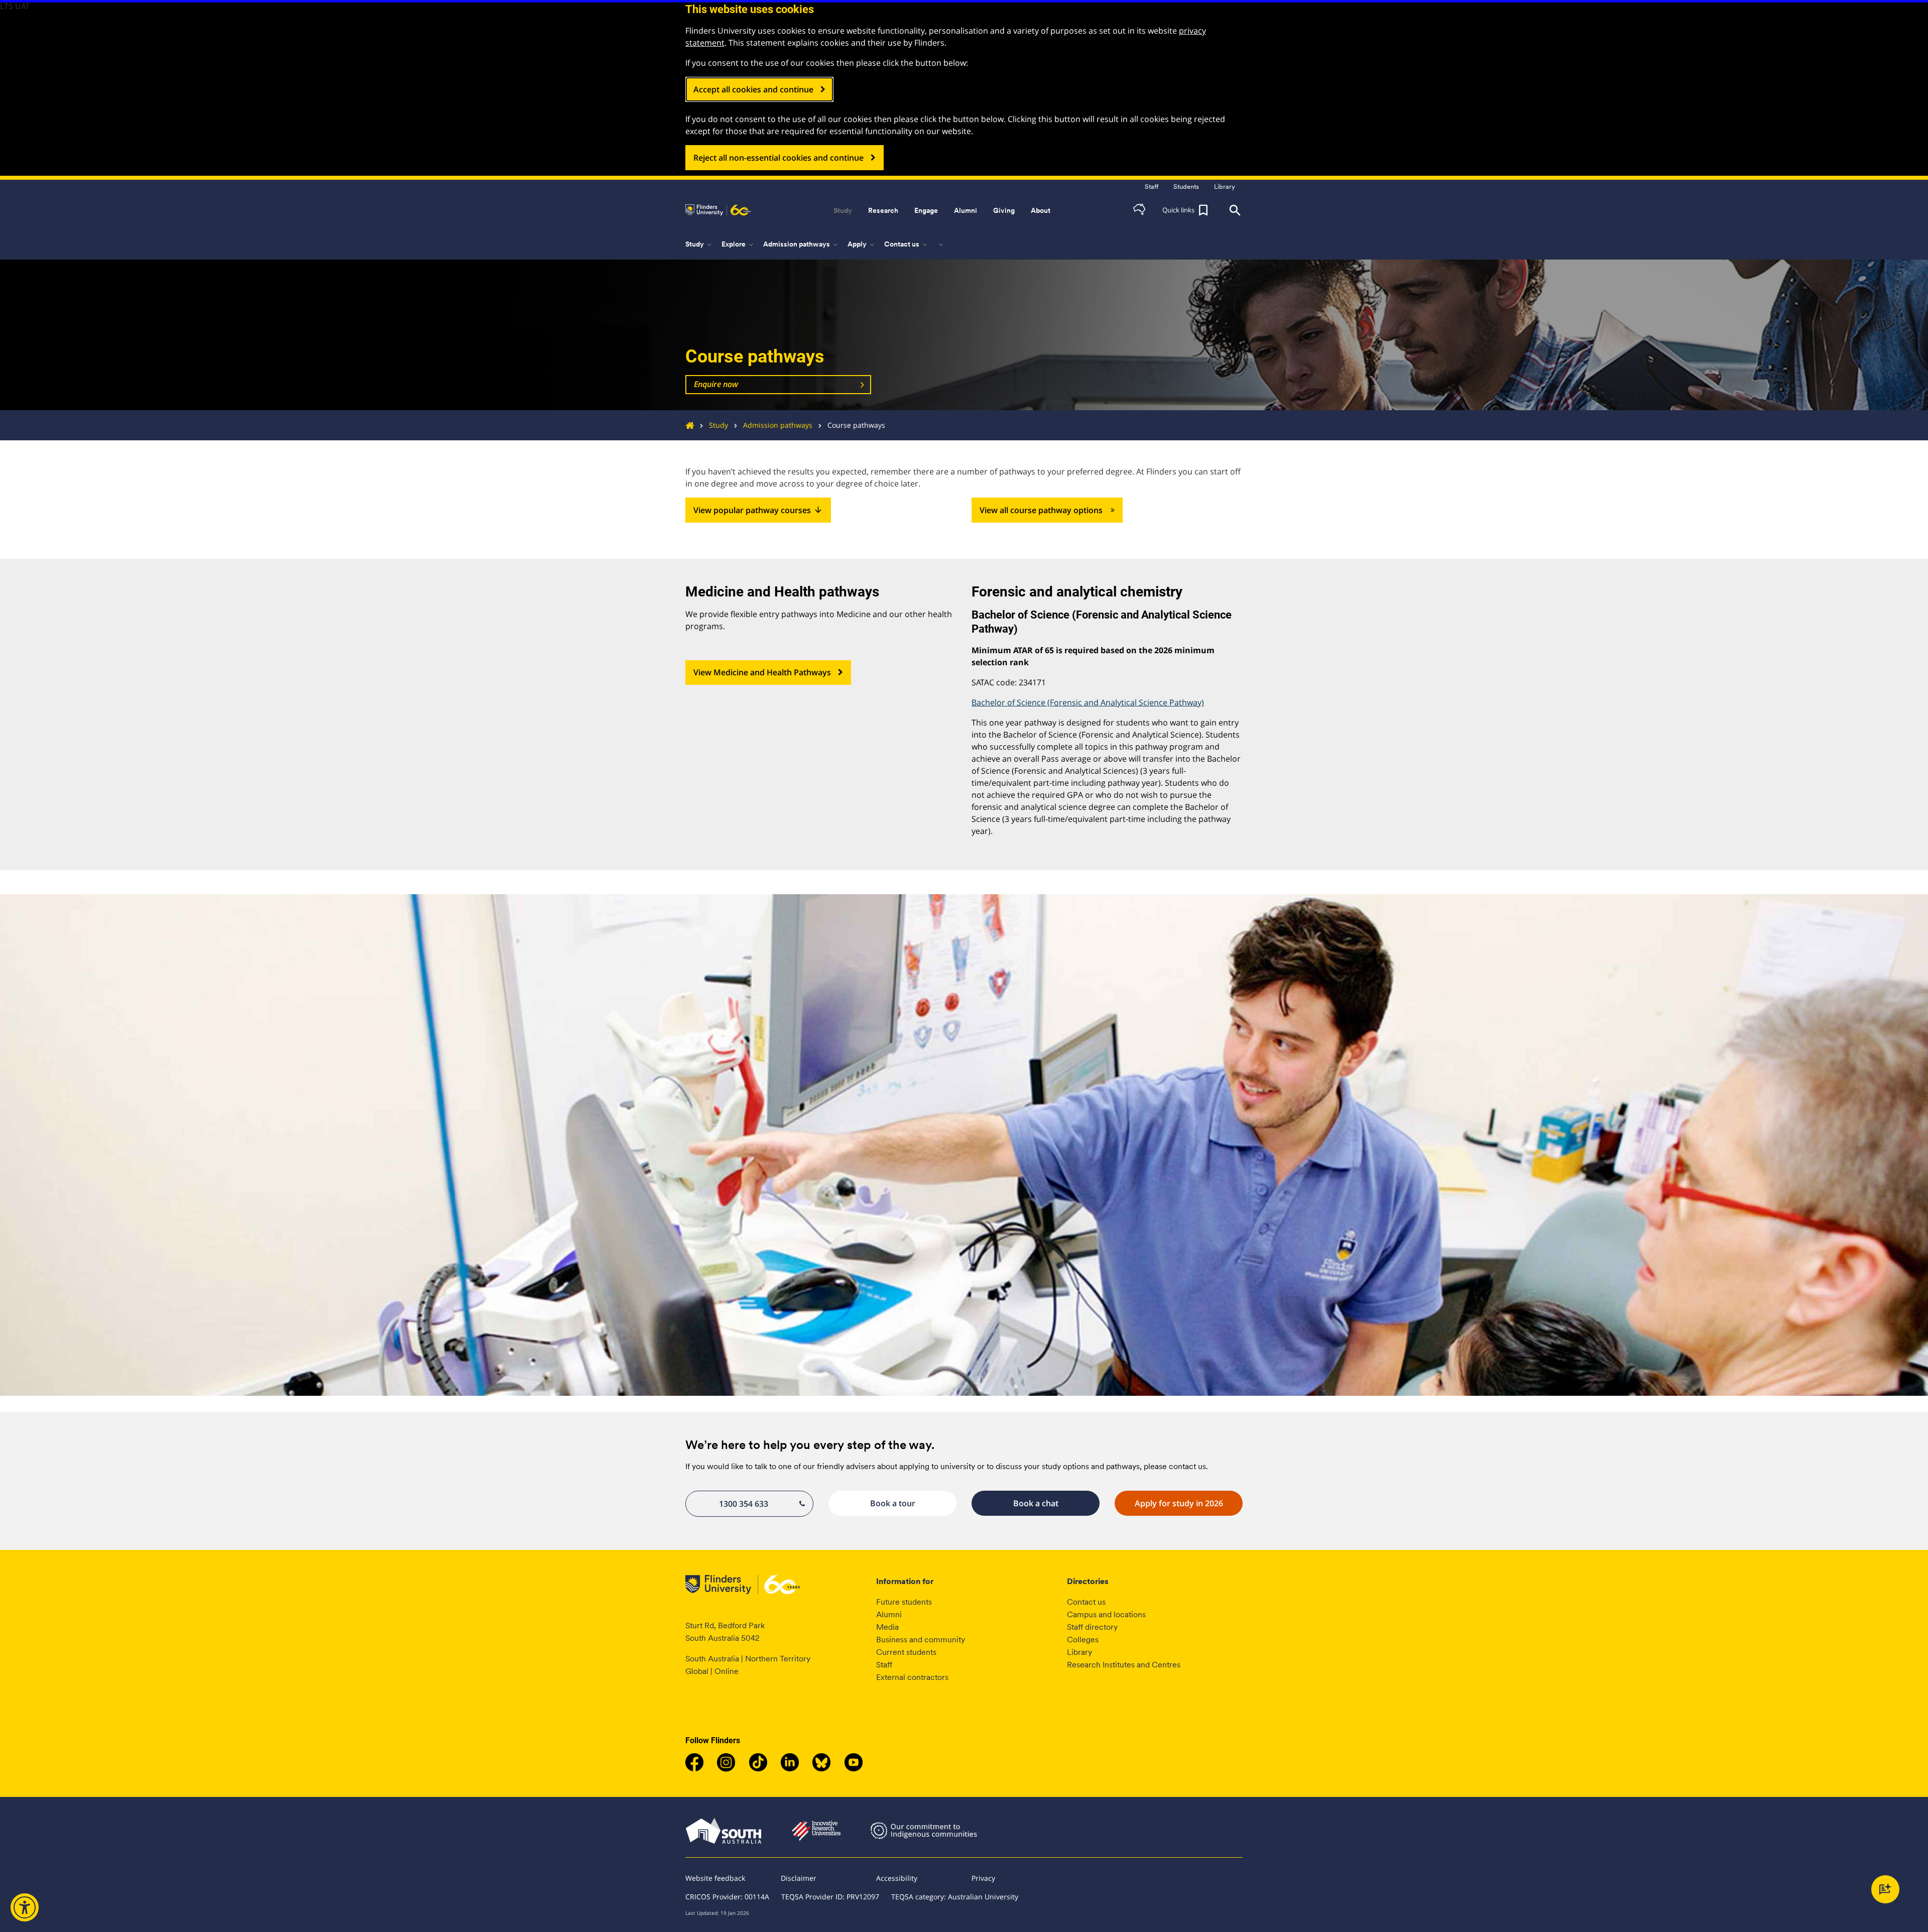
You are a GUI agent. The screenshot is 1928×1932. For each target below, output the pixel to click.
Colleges (1083, 1640)
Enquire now (716, 384)
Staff (884, 1665)
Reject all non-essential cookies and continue (778, 158)
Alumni (889, 1614)
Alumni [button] (966, 210)
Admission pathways (778, 425)
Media (887, 1627)
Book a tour (893, 1503)
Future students (904, 1602)
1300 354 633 (744, 1504)
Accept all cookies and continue (753, 89)
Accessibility (897, 1878)
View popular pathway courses (758, 510)
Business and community (921, 1640)
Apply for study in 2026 (1179, 1503)
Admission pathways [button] (801, 245)
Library (1079, 1652)
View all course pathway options (1041, 510)
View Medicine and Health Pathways (762, 672)
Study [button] (843, 210)
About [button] (1041, 210)
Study (718, 425)
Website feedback (715, 1878)
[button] (1139, 210)
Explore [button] (738, 245)
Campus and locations (1106, 1614)
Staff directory (1092, 1627)
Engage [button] (926, 210)
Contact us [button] (907, 245)
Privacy (983, 1878)
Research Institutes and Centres (1124, 1665)
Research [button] (883, 210)
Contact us (1086, 1602)
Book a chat (1036, 1503)
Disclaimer (799, 1878)
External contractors (912, 1677)
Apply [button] (862, 245)
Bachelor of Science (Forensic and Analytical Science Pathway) (1088, 702)
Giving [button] (1004, 210)
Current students (906, 1652)
